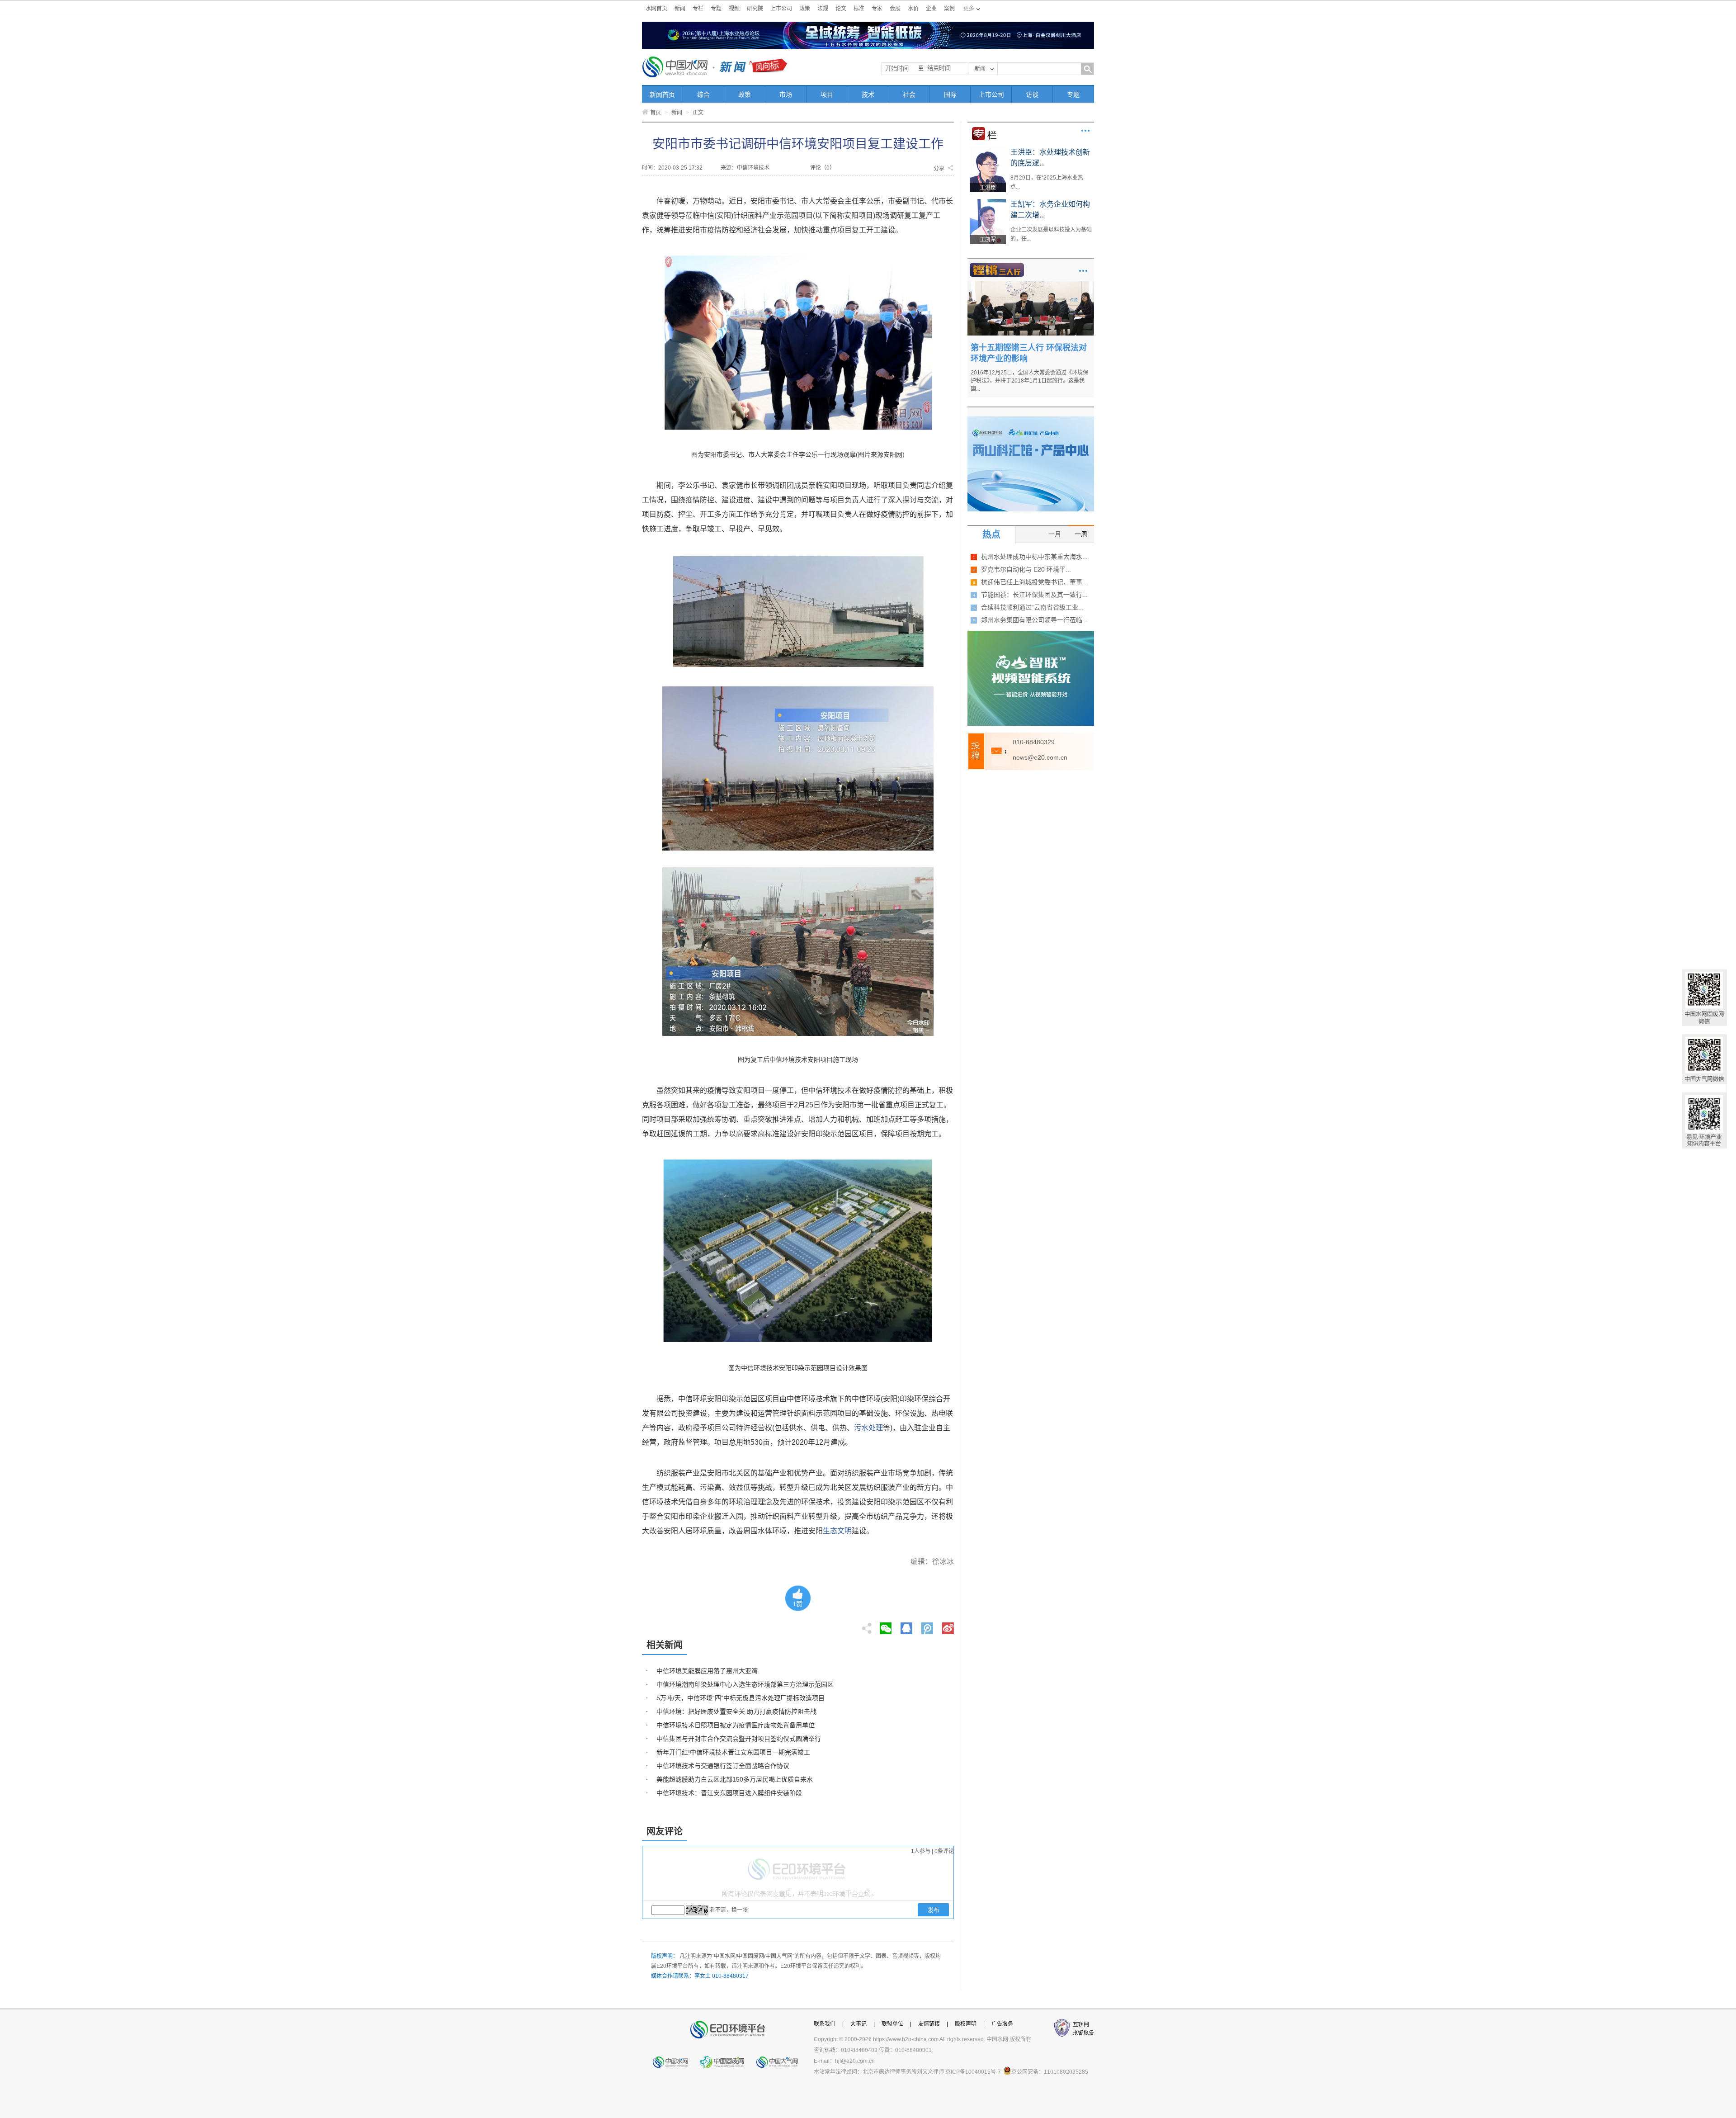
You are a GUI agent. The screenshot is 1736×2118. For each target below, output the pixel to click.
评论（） (823, 168)
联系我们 (825, 2024)
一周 (1081, 534)
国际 (950, 95)
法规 (823, 9)
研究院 (755, 9)
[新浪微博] (948, 1626)
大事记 (859, 2024)
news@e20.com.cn (1040, 757)
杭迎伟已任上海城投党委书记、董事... (1034, 582)
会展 (895, 9)
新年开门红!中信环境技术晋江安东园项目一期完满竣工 (733, 1752)
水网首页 (656, 9)
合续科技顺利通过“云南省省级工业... (1032, 607)
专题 (716, 9)
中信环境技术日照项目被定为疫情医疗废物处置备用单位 (736, 1725)
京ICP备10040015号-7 (973, 2072)
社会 (909, 95)
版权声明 (966, 2024)
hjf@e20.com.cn (855, 2061)
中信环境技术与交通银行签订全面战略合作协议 (723, 1766)
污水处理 (868, 1428)
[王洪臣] (988, 150)
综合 (703, 95)
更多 (1085, 131)
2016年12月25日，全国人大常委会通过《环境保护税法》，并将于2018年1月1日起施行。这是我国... (1029, 381)
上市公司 (781, 9)
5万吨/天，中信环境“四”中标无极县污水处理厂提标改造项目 (741, 1698)
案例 (949, 9)
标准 (859, 9)
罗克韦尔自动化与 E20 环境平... (1026, 569)
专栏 (698, 9)
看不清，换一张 (729, 1910)
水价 (913, 9)
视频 (734, 9)
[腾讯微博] (928, 1626)
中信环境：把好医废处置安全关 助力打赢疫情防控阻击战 (736, 1711)
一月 (1055, 534)
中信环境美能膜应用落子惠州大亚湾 (707, 1671)
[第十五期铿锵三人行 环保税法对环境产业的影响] (1031, 284)
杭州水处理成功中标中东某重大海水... (1034, 557)
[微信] (886, 1626)
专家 (877, 9)
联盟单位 (892, 2024)
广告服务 (1002, 2024)
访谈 (1032, 95)
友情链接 (929, 2024)
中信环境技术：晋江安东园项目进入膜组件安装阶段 (729, 1793)
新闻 (680, 9)
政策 (805, 9)
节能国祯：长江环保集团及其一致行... (1034, 595)
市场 (786, 95)
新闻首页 (662, 95)
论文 (841, 9)
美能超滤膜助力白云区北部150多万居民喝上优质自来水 (735, 1779)
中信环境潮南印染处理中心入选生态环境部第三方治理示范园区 (745, 1684)
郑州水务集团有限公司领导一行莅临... (1034, 620)
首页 (656, 113)
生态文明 (837, 1531)
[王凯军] (988, 202)
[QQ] (906, 1626)
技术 (868, 95)
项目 (827, 95)
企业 (931, 9)
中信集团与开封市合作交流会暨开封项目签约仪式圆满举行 (739, 1739)
